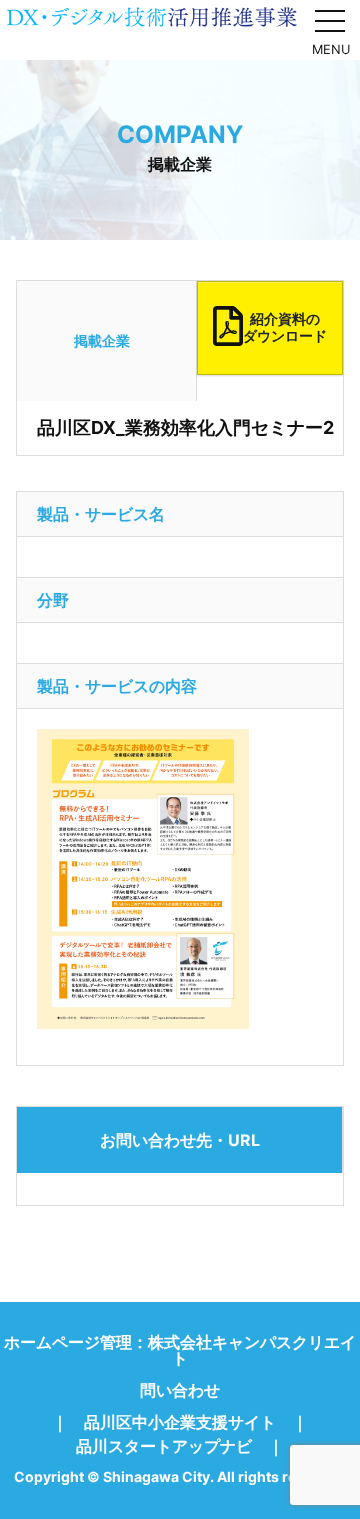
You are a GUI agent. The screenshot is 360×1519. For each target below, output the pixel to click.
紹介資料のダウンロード (285, 327)
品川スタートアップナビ (164, 1446)
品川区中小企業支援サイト (180, 1422)
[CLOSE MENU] (330, 20)
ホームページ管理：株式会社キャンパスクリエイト (180, 1350)
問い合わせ (180, 1390)
